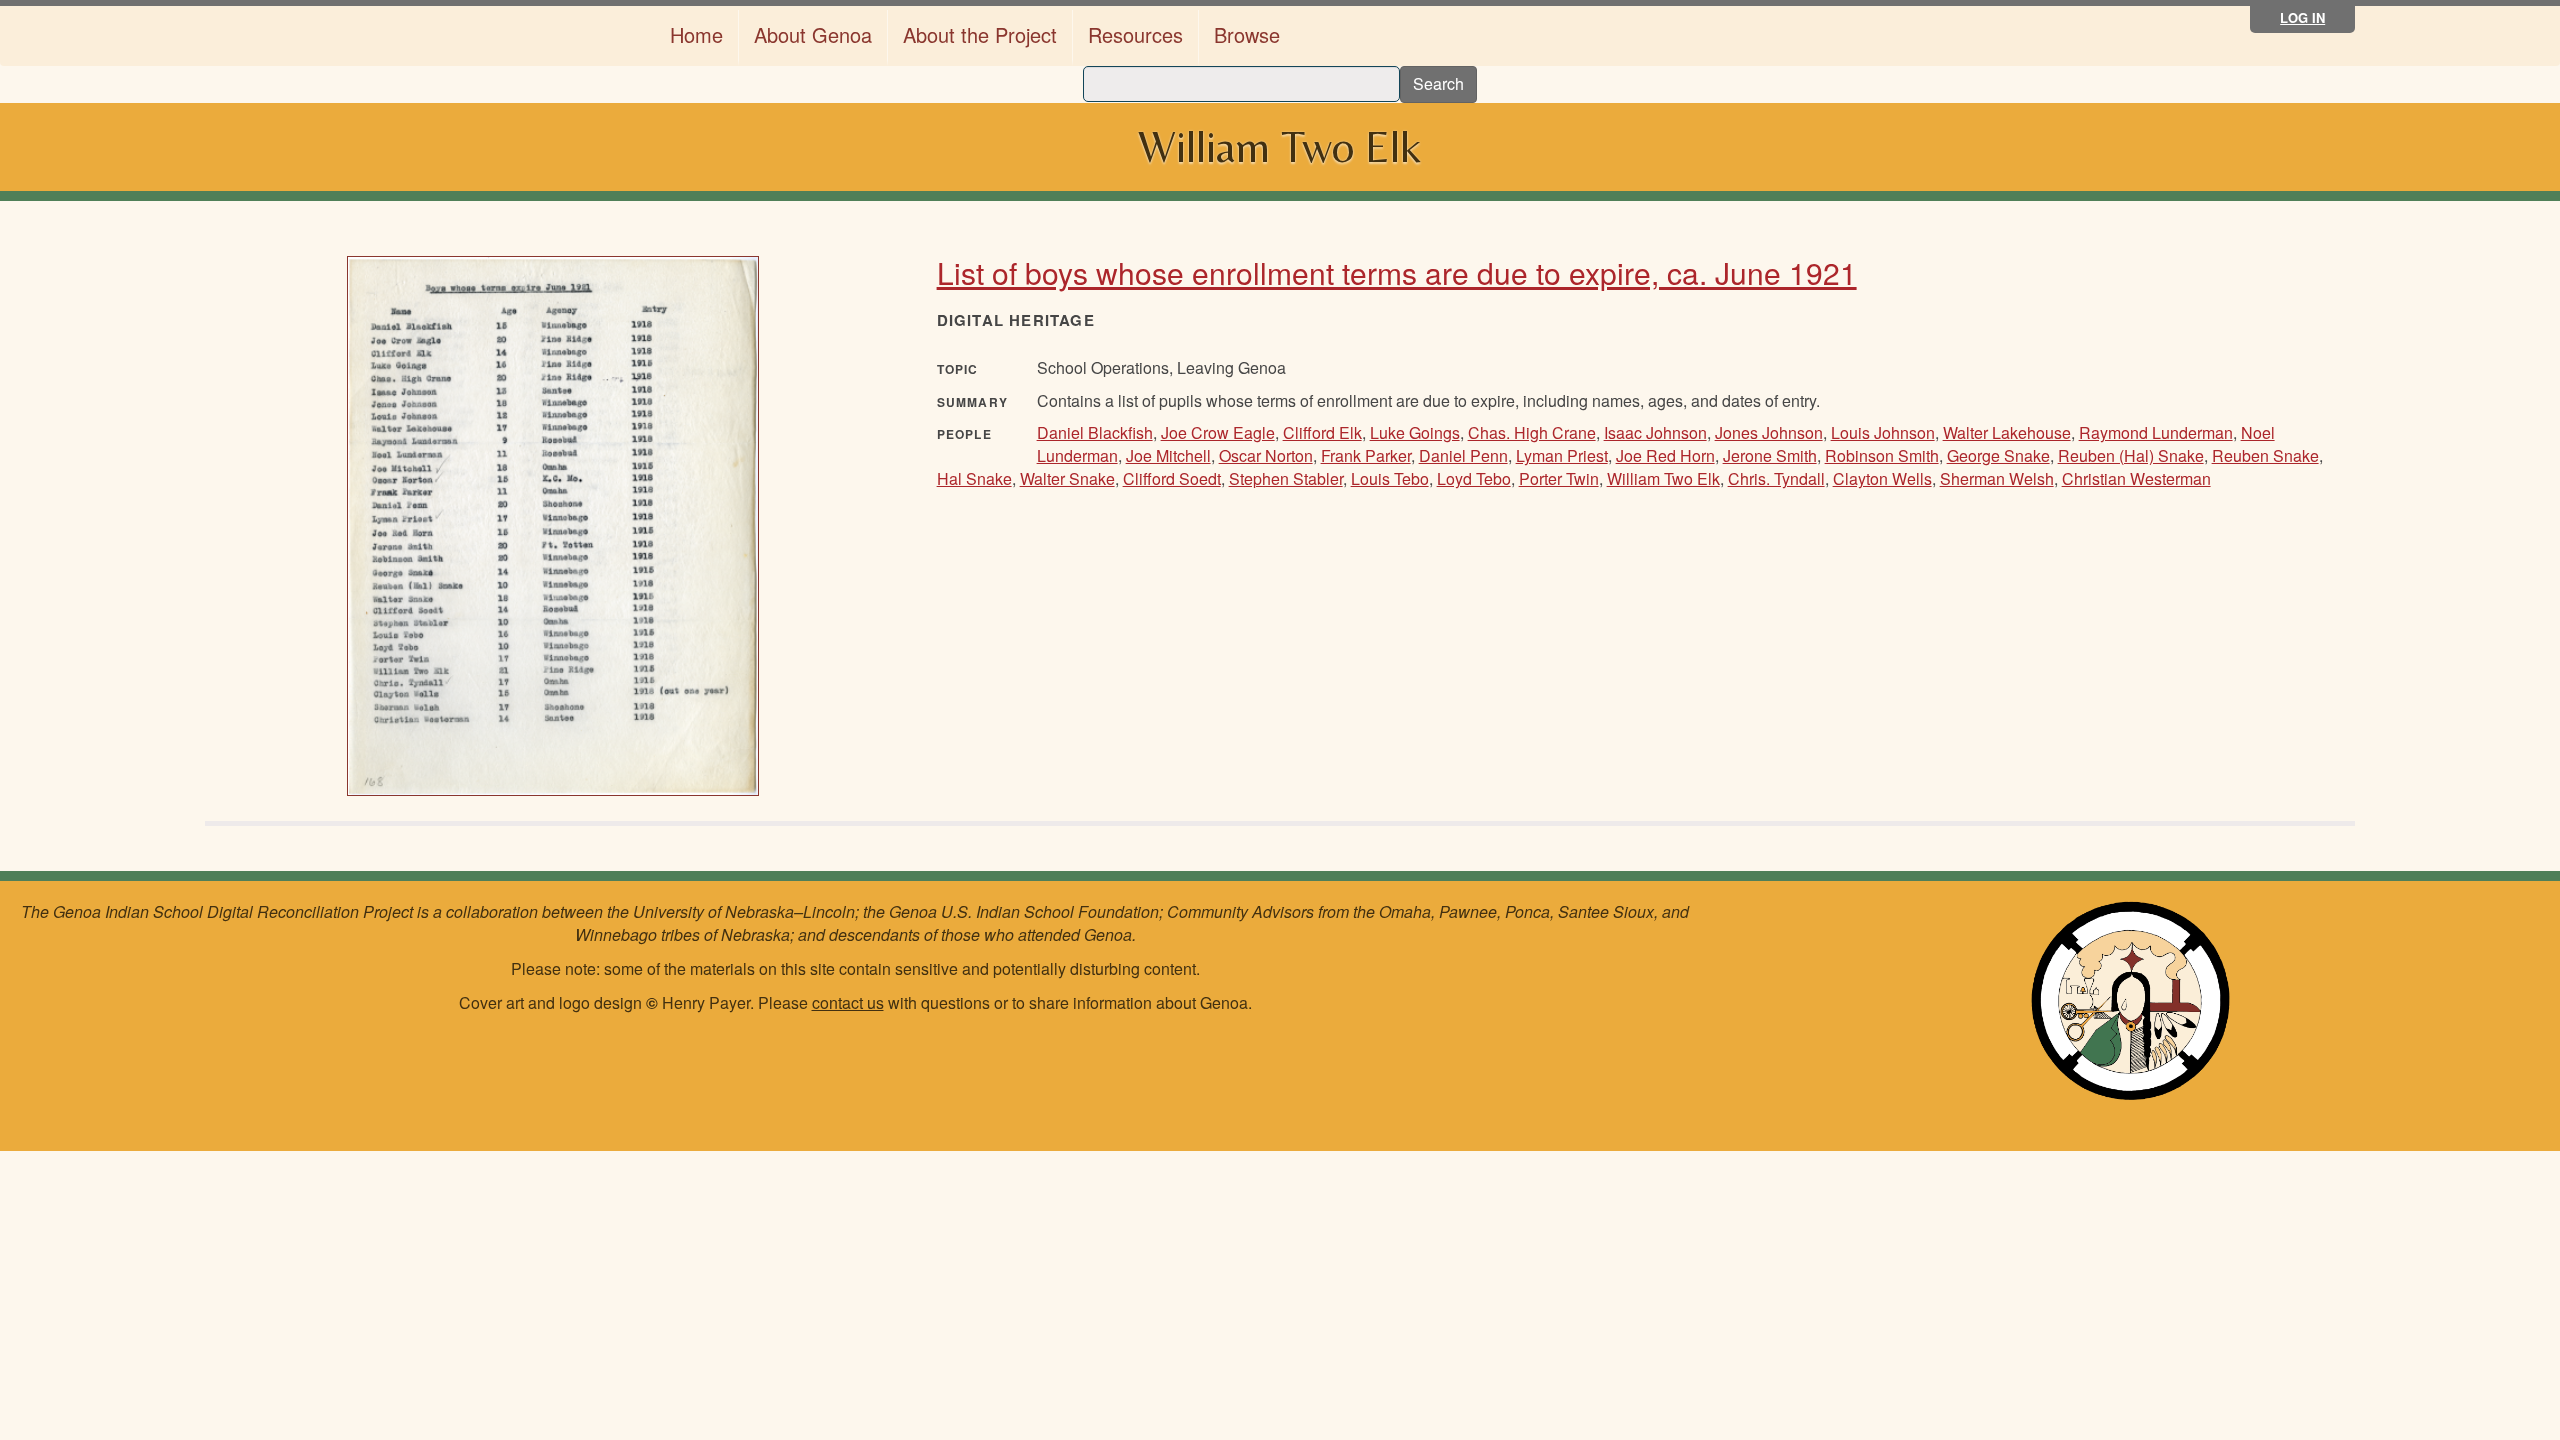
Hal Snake (974, 478)
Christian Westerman (2136, 478)
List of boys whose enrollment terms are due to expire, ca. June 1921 (1397, 272)
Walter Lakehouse (2007, 432)
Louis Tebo (1390, 478)
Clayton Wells (1882, 478)
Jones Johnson (1769, 432)
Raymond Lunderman (2156, 432)
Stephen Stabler (1286, 478)
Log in (2302, 17)
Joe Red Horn (1665, 455)
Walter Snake (1067, 478)
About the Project (980, 34)
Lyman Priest (1562, 455)
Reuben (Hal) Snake (2131, 455)
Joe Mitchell (1168, 455)
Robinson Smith (1882, 455)
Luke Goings (1415, 432)
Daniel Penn (1463, 455)
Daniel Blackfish (1095, 432)
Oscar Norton (1266, 455)
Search (1438, 83)
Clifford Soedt (1172, 478)
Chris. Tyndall (1776, 478)
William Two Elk (1663, 478)
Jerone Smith (1770, 455)
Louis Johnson (1883, 432)
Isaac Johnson (1655, 432)
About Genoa (813, 34)
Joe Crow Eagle (1218, 432)
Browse (1247, 34)
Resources (1135, 34)
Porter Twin (1559, 478)
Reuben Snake (2265, 455)
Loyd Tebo (1474, 478)
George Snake (1998, 455)
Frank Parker (1366, 455)
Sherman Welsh (1997, 478)
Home (696, 34)
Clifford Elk (1322, 432)
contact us (848, 1002)
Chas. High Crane (1532, 432)
